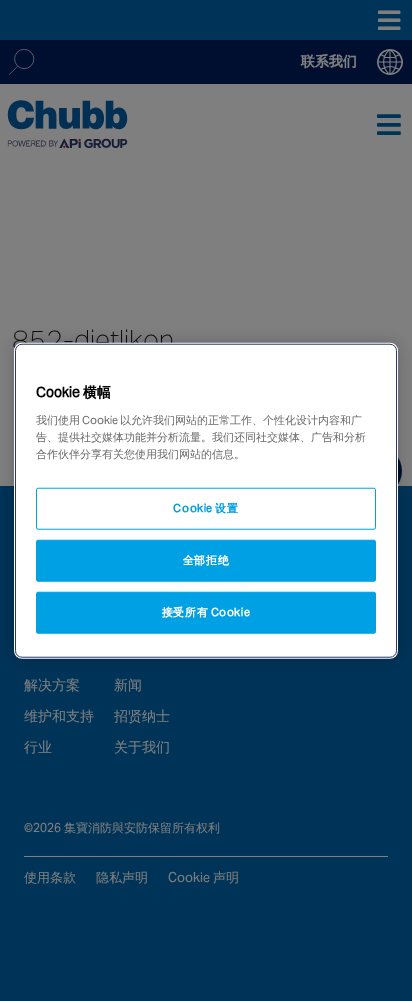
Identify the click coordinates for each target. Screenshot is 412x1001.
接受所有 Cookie (206, 612)
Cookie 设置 (205, 508)
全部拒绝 (206, 560)
